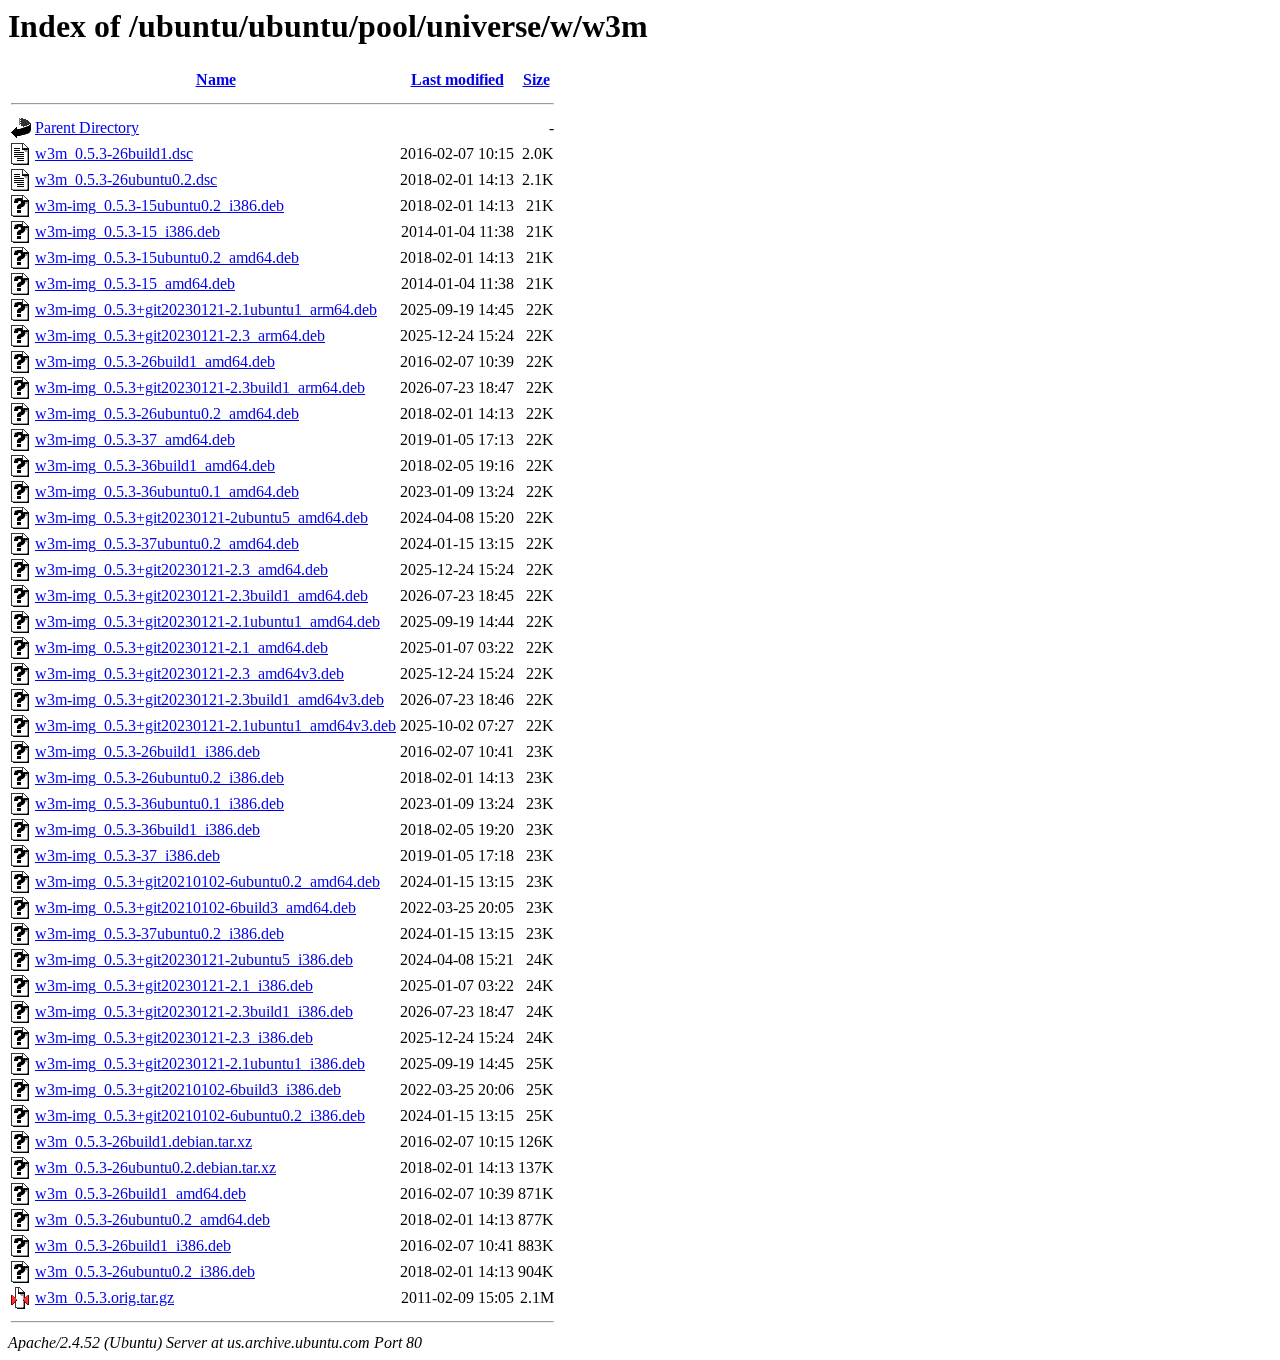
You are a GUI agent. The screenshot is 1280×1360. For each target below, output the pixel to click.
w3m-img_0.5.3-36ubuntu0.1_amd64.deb (167, 491)
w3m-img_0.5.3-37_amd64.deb (135, 439)
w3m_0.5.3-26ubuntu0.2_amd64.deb (152, 1219)
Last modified (457, 79)
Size (536, 79)
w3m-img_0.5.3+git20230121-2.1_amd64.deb (181, 647)
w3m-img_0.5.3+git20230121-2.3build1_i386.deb (194, 1011)
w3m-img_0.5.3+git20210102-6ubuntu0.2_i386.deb (200, 1115)
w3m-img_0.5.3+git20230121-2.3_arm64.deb (180, 335)
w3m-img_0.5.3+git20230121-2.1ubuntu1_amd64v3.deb (215, 725)
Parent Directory (87, 127)
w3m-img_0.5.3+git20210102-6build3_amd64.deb (195, 907)
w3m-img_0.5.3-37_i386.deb (127, 855)
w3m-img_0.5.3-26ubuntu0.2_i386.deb (159, 777)
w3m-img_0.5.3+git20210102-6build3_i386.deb (188, 1089)
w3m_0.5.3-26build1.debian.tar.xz (143, 1141)
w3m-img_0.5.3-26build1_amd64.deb (155, 361)
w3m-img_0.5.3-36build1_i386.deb (147, 829)
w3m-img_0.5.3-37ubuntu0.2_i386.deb (159, 933)
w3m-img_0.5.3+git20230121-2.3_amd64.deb (181, 569)
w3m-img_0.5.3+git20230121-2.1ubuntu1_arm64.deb (206, 309)
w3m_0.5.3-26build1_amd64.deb (140, 1193)
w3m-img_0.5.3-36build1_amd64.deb (155, 465)
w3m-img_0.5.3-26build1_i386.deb (147, 751)
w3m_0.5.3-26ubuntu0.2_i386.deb (145, 1271)
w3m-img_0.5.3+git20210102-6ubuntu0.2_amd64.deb (207, 881)
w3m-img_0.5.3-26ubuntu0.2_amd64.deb (167, 413)
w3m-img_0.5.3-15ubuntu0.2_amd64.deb (167, 257)
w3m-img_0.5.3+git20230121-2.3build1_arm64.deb (200, 387)
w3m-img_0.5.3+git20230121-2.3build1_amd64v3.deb (209, 699)
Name (216, 79)
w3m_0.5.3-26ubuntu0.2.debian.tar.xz (155, 1167)
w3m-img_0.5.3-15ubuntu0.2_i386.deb (159, 205)
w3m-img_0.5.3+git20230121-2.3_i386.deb (174, 1037)
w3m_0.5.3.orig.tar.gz (104, 1297)
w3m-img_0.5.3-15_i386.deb (127, 231)
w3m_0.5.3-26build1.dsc (114, 153)
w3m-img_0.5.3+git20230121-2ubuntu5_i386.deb (194, 959)
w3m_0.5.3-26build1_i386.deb (133, 1245)
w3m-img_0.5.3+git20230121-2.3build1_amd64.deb (201, 595)
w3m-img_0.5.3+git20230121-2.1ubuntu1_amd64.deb (207, 621)
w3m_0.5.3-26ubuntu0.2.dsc (126, 179)
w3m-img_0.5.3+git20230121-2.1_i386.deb (174, 985)
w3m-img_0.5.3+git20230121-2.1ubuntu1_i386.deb (200, 1063)
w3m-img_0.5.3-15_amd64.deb (135, 283)
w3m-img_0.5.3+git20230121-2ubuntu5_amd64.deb (201, 517)
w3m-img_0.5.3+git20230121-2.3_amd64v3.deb (189, 673)
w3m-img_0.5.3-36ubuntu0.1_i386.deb (159, 803)
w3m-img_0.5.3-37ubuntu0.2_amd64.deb (167, 543)
